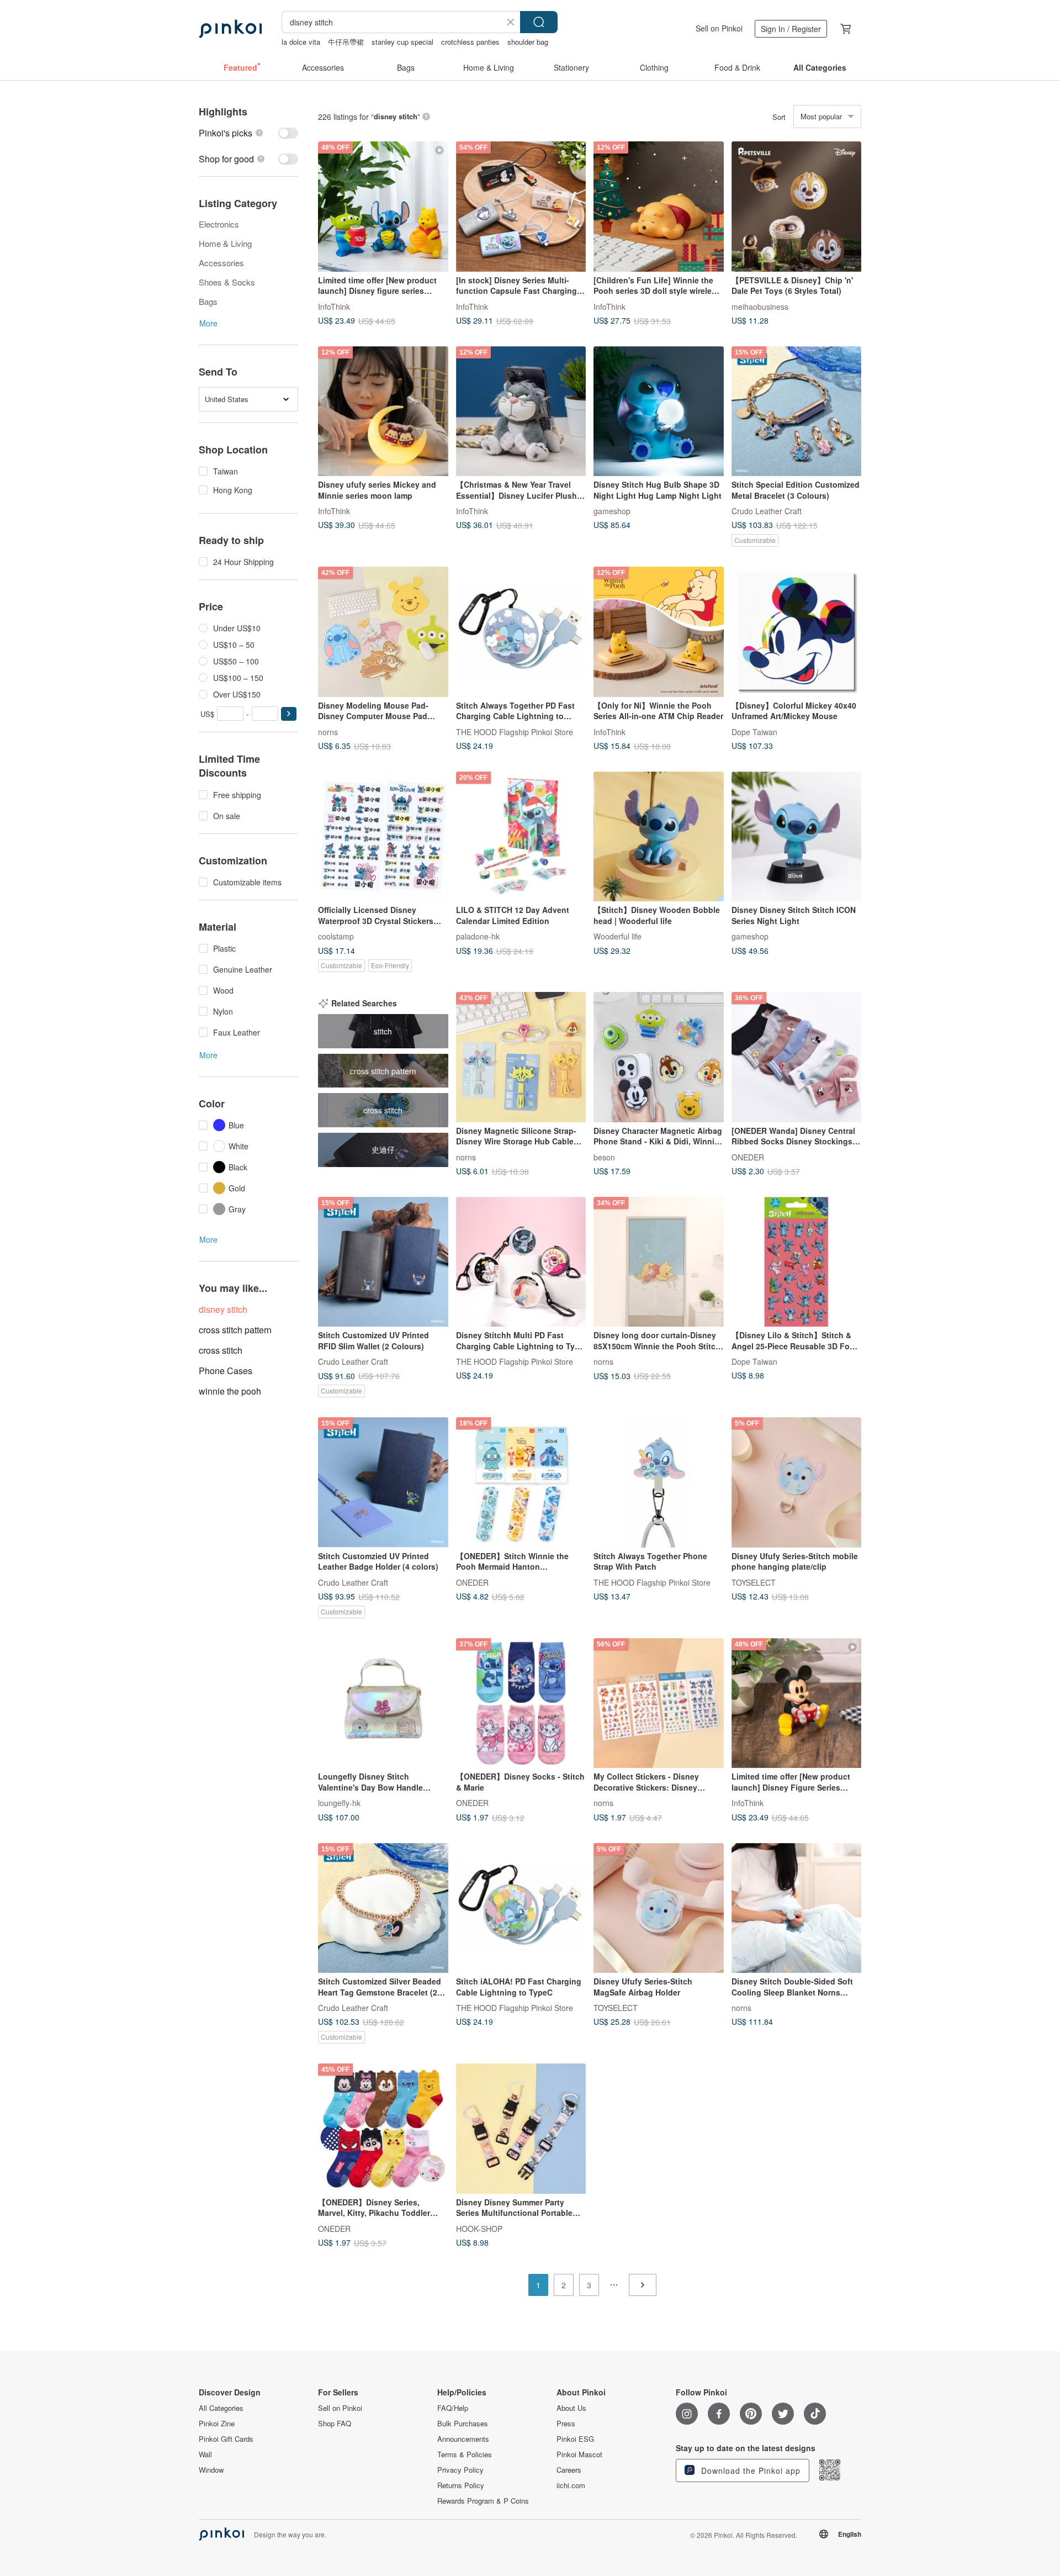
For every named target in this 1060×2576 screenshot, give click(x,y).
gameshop (612, 511)
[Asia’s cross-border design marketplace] (230, 29)
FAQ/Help (453, 2408)
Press (566, 2424)
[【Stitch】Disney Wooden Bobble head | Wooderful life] (659, 837)
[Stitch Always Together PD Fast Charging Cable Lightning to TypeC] (521, 632)
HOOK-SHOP (479, 2228)
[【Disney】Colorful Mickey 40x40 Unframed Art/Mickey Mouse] (797, 632)
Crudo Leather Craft (767, 511)
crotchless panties (470, 42)
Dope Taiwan (754, 731)
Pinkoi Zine (217, 2424)
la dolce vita (301, 42)
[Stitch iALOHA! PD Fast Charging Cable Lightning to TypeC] (521, 1908)
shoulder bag (528, 42)
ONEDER (748, 1157)
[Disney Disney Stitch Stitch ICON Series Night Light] (797, 837)
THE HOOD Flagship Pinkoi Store (515, 731)
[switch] (248, 133)
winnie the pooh (230, 1391)
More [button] (208, 323)
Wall (205, 2454)
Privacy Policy (460, 2470)
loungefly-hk (339, 1803)
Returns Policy (461, 2485)
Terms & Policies (465, 2454)
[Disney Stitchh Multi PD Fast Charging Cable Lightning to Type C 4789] (521, 1262)
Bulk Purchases (463, 2424)
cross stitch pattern (235, 1330)
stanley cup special (402, 42)
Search (539, 22)
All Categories (221, 2408)
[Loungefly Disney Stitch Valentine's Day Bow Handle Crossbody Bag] (383, 1703)
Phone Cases (226, 1371)
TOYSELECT (754, 1582)
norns (328, 731)
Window (211, 2470)
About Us (571, 2408)
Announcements (463, 2439)
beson (604, 1157)
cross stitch (221, 1350)
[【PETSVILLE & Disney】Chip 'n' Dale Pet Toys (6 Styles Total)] (797, 207)
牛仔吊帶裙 (346, 42)
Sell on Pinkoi (719, 28)
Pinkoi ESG (575, 2439)
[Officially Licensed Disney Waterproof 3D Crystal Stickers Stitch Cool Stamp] (383, 837)
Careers (569, 2470)
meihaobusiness (760, 306)
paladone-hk (478, 936)
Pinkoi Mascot (579, 2454)
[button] (289, 714)
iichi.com (571, 2485)
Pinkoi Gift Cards (226, 2439)
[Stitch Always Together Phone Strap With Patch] (659, 1482)
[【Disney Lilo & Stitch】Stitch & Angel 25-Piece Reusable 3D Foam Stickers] (797, 1262)
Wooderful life (618, 936)
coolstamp (336, 936)
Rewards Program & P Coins (483, 2501)
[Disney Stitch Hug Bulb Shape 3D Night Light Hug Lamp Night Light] (659, 411)
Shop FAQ (335, 2424)
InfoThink (334, 306)
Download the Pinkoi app (749, 2471)
